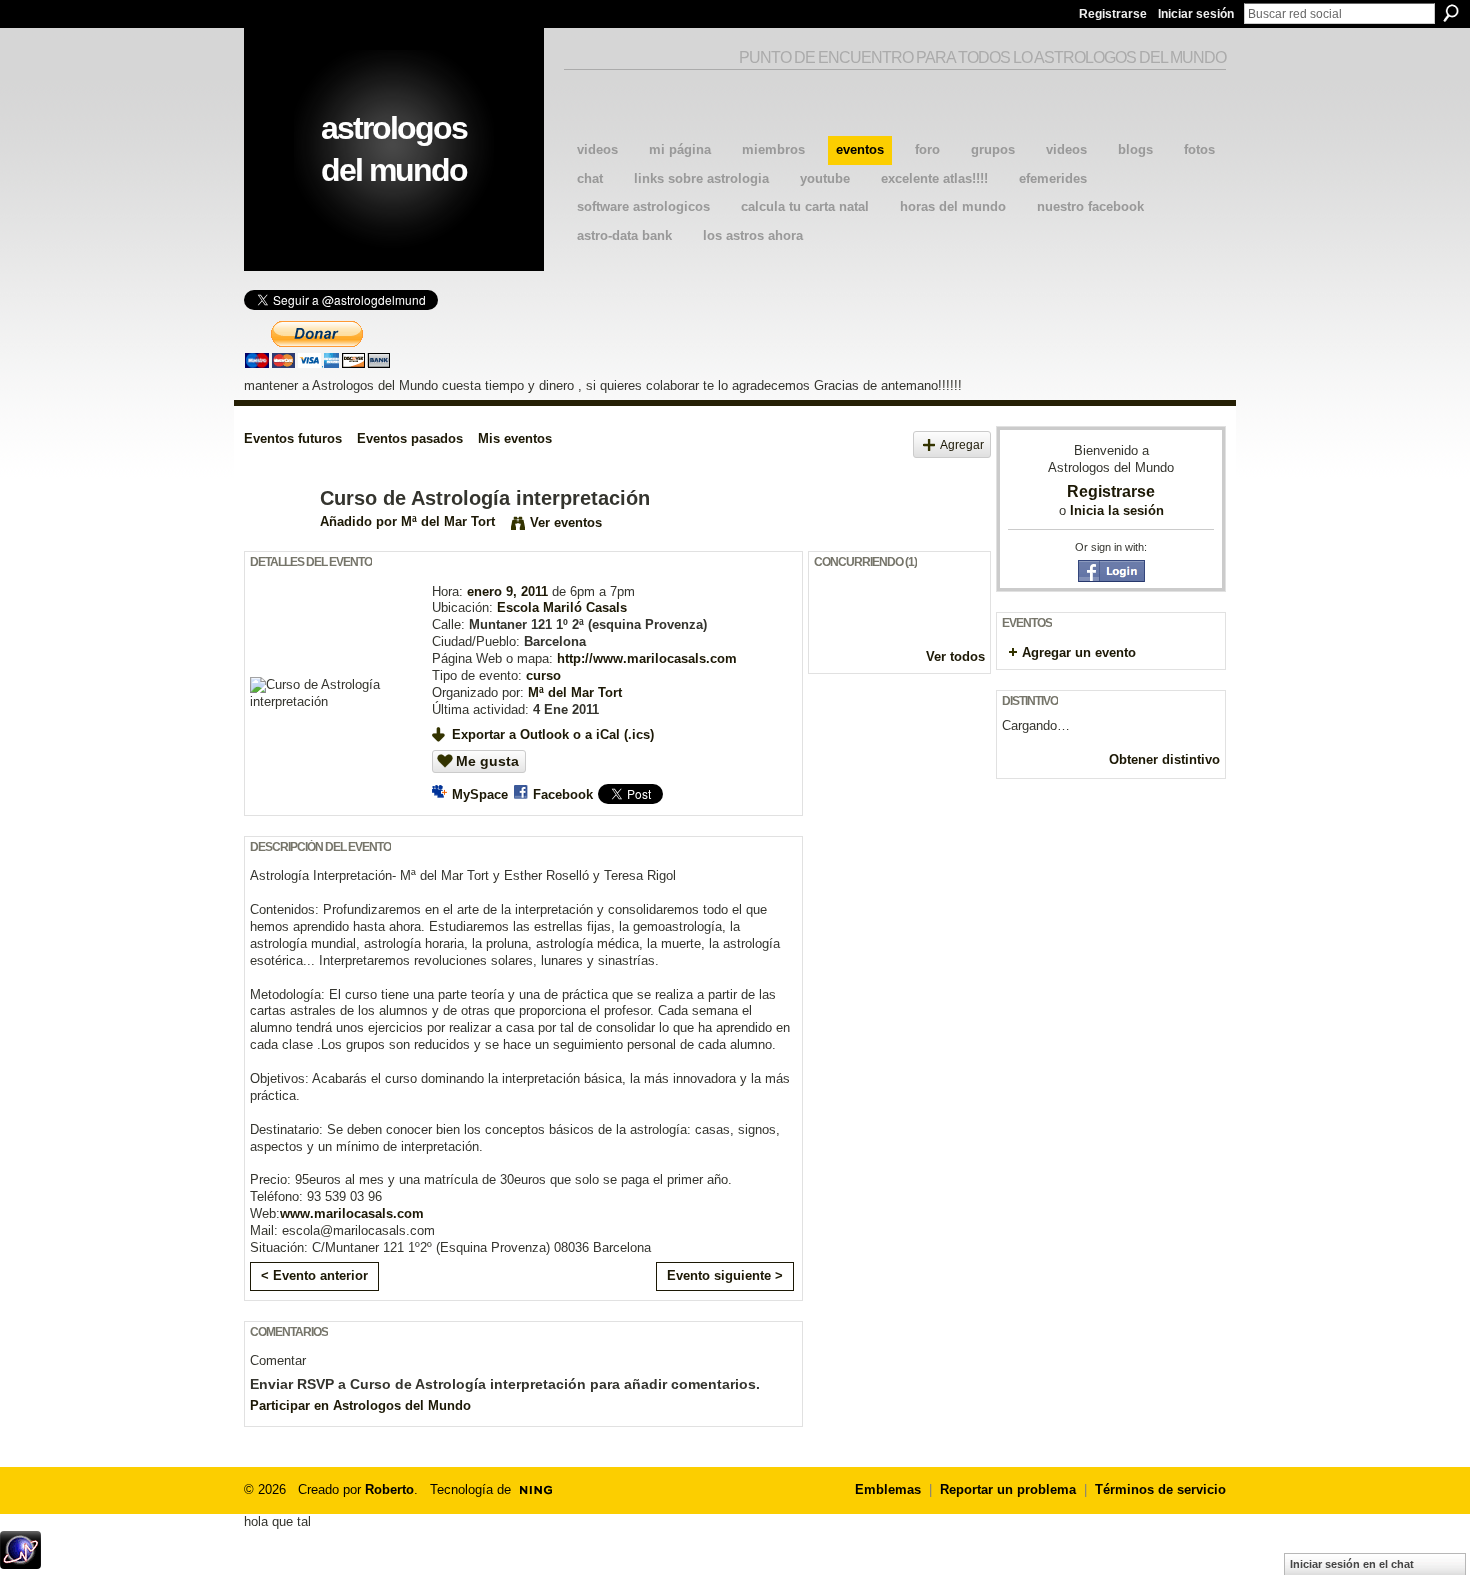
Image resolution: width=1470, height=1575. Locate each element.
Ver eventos (566, 522)
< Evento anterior (314, 1275)
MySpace (480, 794)
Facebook (563, 794)
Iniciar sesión (1196, 14)
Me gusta (487, 761)
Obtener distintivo (1164, 759)
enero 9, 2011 (507, 591)
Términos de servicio (1160, 1489)
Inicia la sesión (1117, 510)
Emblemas (888, 1489)
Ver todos (955, 656)
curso (543, 675)
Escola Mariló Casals (562, 607)
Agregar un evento (1079, 652)
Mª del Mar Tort (448, 521)
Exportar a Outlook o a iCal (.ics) (553, 734)
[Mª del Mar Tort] (276, 541)
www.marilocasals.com (352, 1213)
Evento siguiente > (725, 1275)
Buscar (1451, 13)
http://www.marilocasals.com (647, 658)
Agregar (962, 444)
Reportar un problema (1008, 1489)
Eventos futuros (293, 438)
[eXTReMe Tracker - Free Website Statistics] (20, 1563)
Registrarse (1113, 14)
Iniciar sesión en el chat (1352, 1564)
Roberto (389, 1489)
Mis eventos (515, 438)
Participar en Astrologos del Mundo (360, 1405)
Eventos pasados (410, 438)
